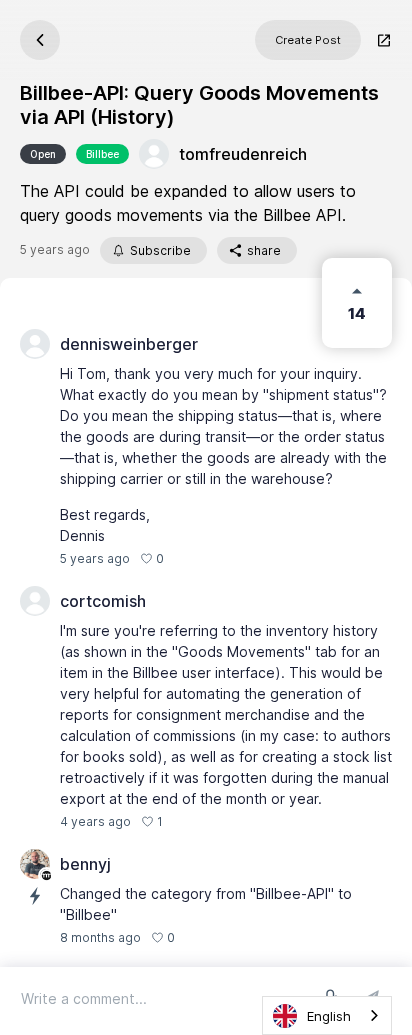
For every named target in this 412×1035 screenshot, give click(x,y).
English (329, 1016)
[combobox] (327, 1015)
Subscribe (160, 250)
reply (189, 558)
